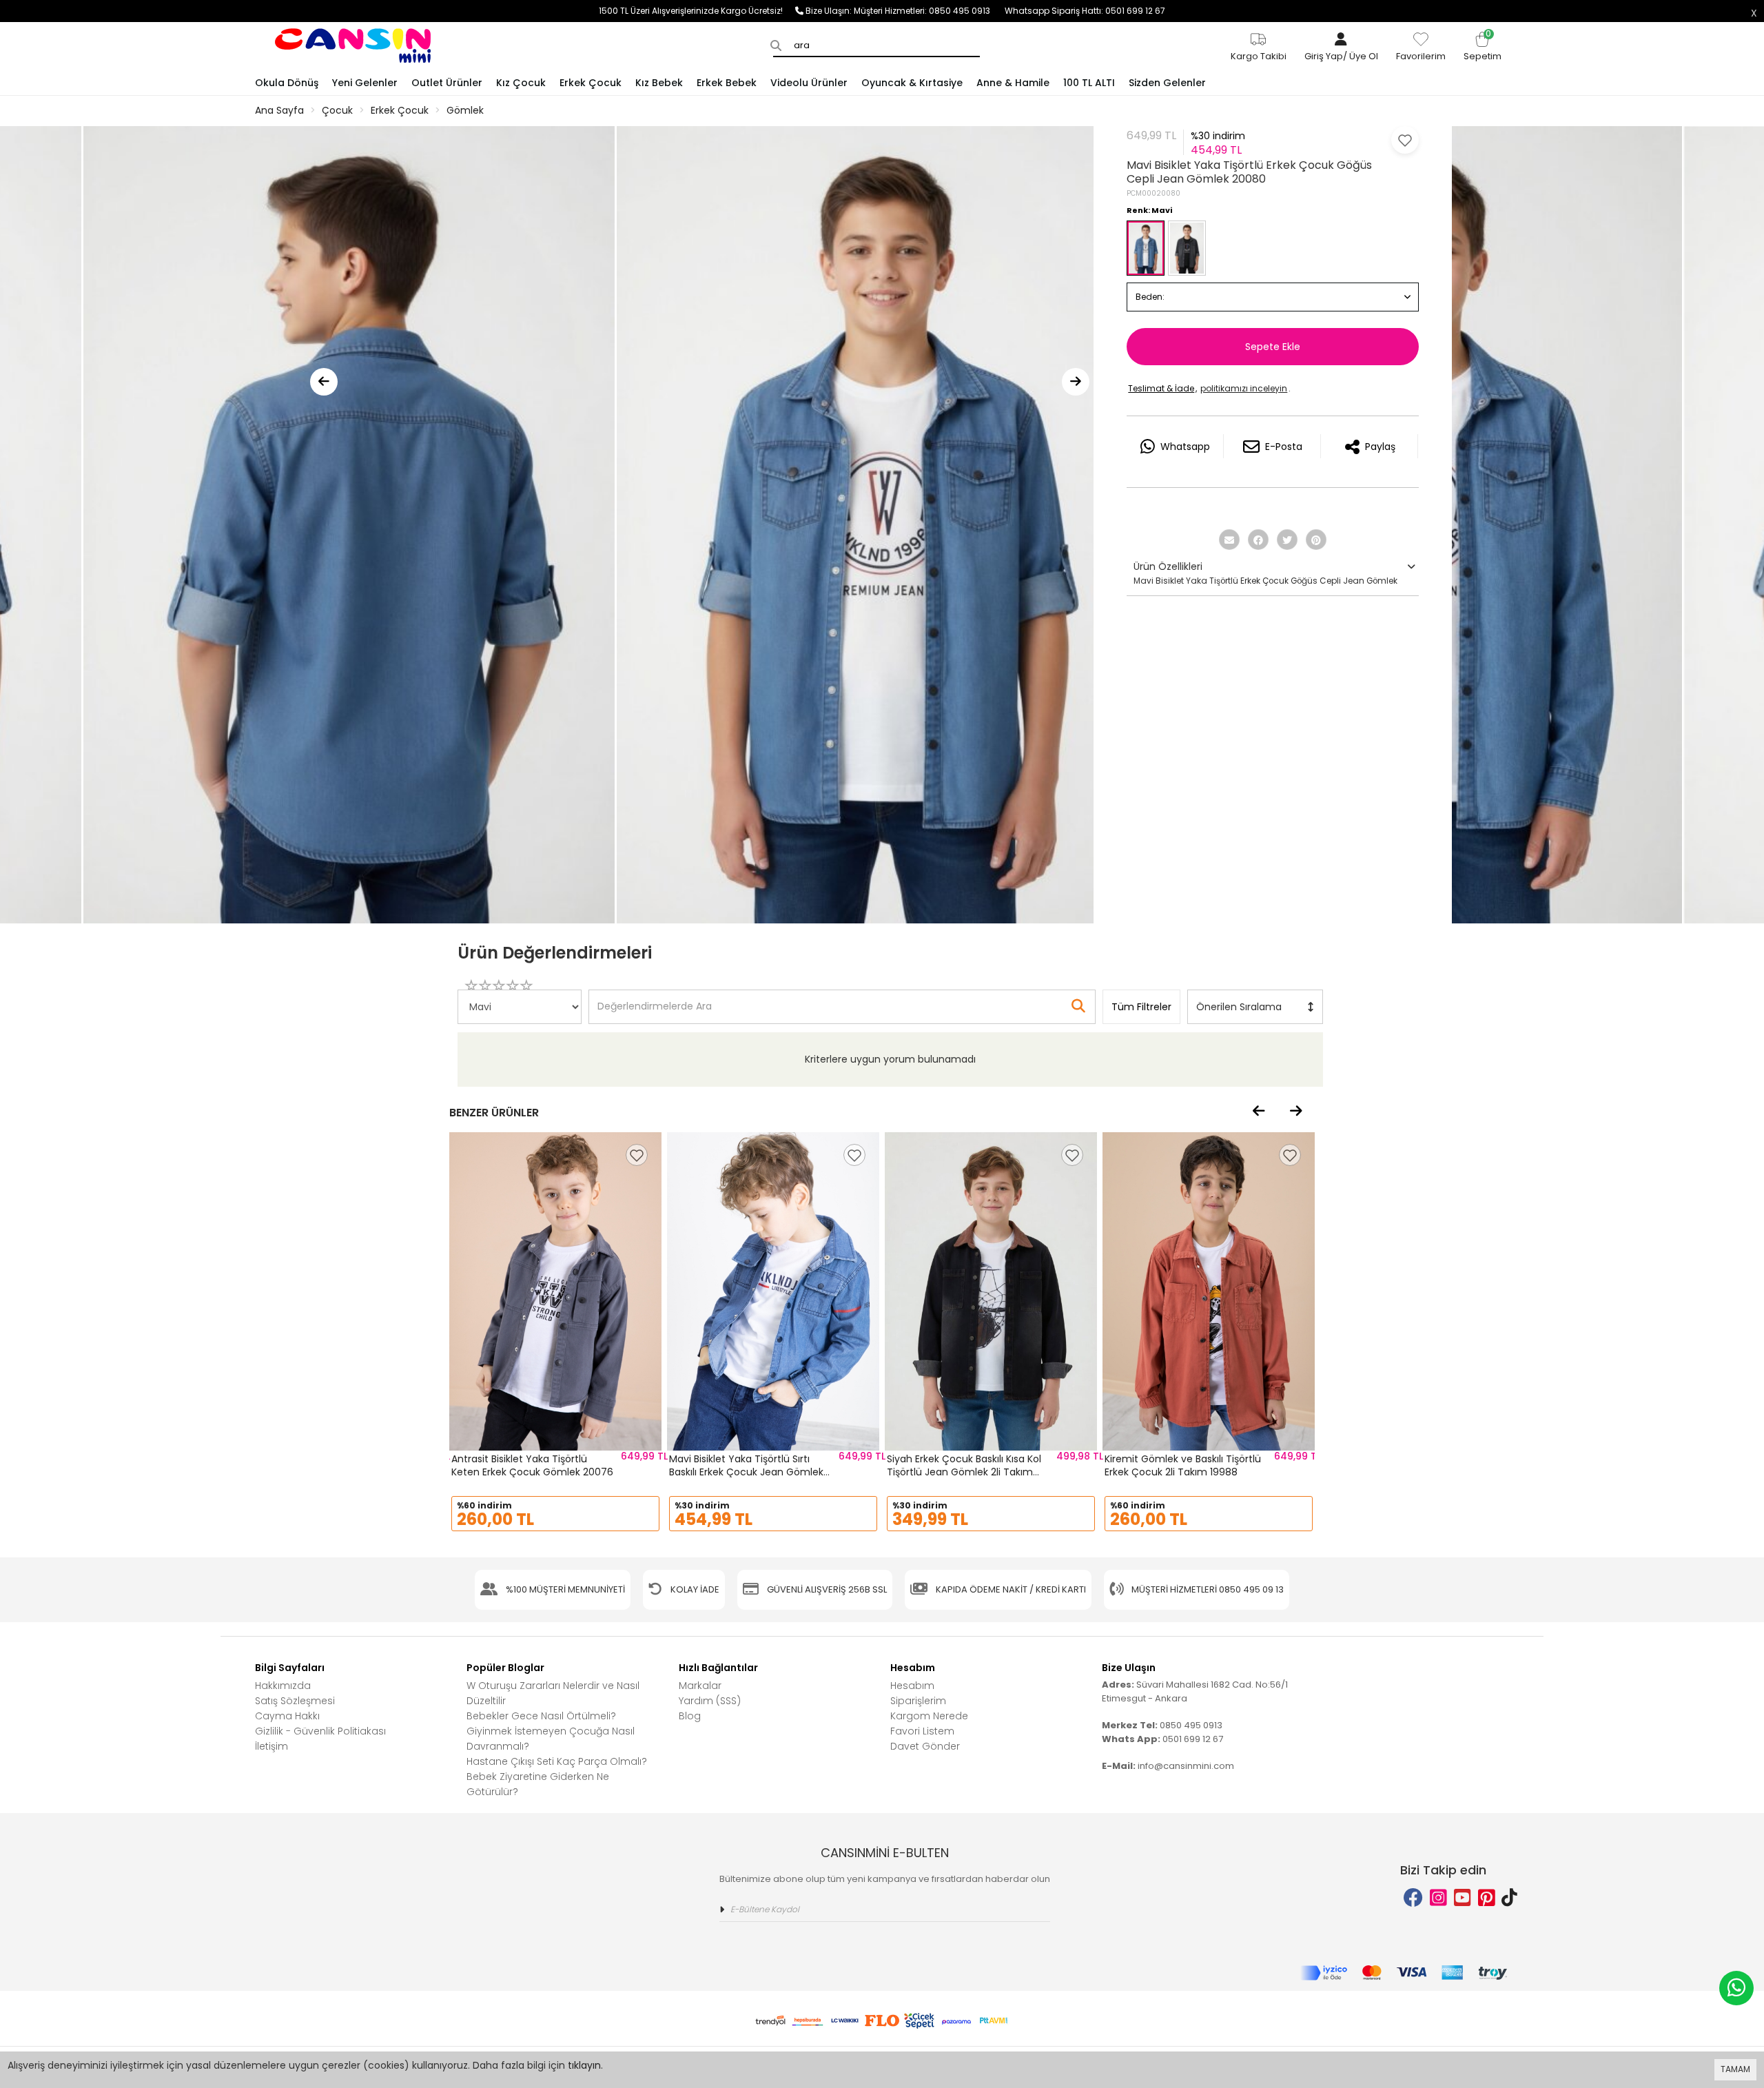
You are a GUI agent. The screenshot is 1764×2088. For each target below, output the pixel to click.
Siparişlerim (918, 1701)
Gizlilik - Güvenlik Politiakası (320, 1731)
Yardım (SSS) (710, 1701)
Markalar (700, 1686)
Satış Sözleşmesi (295, 1701)
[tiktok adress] (1509, 1898)
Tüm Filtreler (1141, 1007)
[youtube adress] (1463, 1898)
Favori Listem (922, 1731)
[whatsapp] (1736, 1988)
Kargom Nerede (929, 1716)
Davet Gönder (925, 1746)
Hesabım (912, 1686)
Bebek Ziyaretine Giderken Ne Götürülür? (538, 1784)
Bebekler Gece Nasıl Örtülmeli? (541, 1716)
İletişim (271, 1746)
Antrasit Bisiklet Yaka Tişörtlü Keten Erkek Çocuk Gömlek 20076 (532, 1466)
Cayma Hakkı (287, 1716)
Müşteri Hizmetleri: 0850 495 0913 (929, 11)
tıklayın (584, 2065)
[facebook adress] (1413, 1898)
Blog (690, 1716)
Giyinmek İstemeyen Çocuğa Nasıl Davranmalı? (551, 1739)
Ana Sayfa (279, 110)
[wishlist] (637, 1155)
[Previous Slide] (324, 382)
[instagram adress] (1438, 1898)
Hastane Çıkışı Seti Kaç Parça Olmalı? (557, 1761)
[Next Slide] (1076, 382)
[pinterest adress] (1487, 1898)
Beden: (1150, 297)
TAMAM (1735, 2069)
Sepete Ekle (1273, 347)
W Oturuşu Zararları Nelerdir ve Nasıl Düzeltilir (553, 1693)
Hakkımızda (283, 1686)
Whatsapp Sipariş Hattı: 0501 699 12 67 (1085, 11)
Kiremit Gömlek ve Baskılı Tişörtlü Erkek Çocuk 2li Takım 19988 (1183, 1466)
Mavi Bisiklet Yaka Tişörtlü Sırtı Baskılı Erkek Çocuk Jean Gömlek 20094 (746, 1472)
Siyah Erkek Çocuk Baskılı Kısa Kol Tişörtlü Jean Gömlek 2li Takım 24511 (964, 1472)
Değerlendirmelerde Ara (654, 1000)
